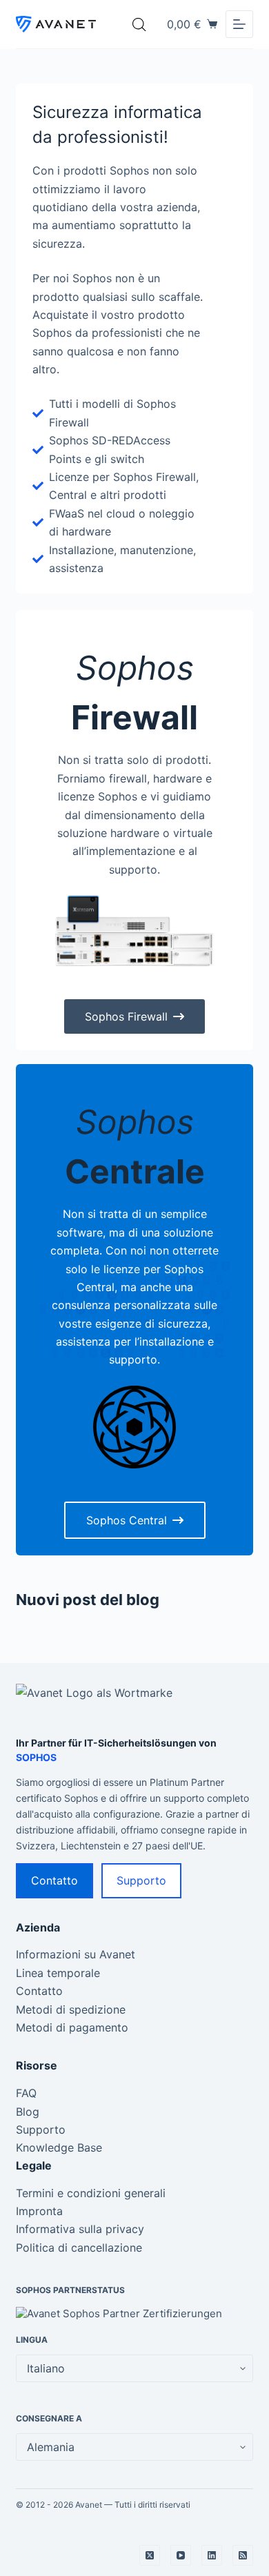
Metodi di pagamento (72, 2027)
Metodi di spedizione (71, 2009)
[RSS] (243, 2555)
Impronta (39, 2211)
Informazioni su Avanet (76, 1954)
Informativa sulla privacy (80, 2229)
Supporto (141, 1880)
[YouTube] (181, 2555)
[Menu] (239, 24)
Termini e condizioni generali (91, 2193)
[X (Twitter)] (150, 2555)
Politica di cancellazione (79, 2248)
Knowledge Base (59, 2147)
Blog (28, 2112)
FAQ (26, 2093)
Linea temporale (58, 1973)
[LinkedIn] (212, 2555)
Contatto (54, 1880)
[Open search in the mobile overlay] (139, 24)
